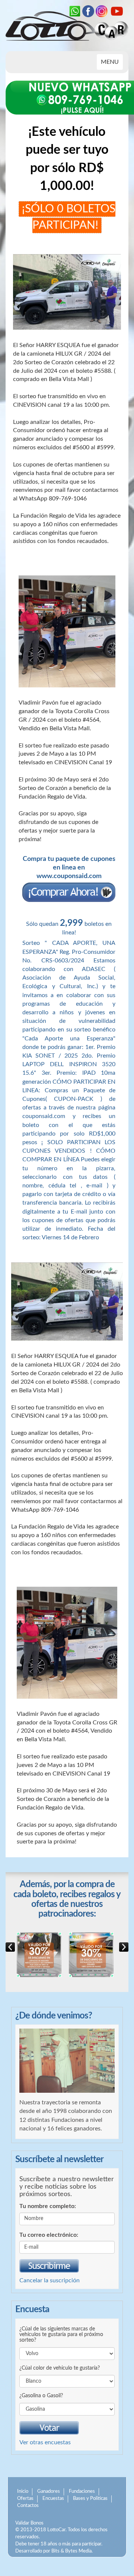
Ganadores (49, 2491)
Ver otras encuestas (45, 2442)
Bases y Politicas (90, 2499)
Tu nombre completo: (48, 2206)
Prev (124, 1947)
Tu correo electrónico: (49, 2235)
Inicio (23, 2491)
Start (64, 1982)
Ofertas (25, 2499)
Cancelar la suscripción (50, 2280)
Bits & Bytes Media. (72, 2551)
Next (10, 1947)
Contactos (28, 2506)
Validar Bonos (29, 2523)
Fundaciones (82, 2491)
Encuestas (53, 2499)
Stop (70, 1982)
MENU (112, 64)
